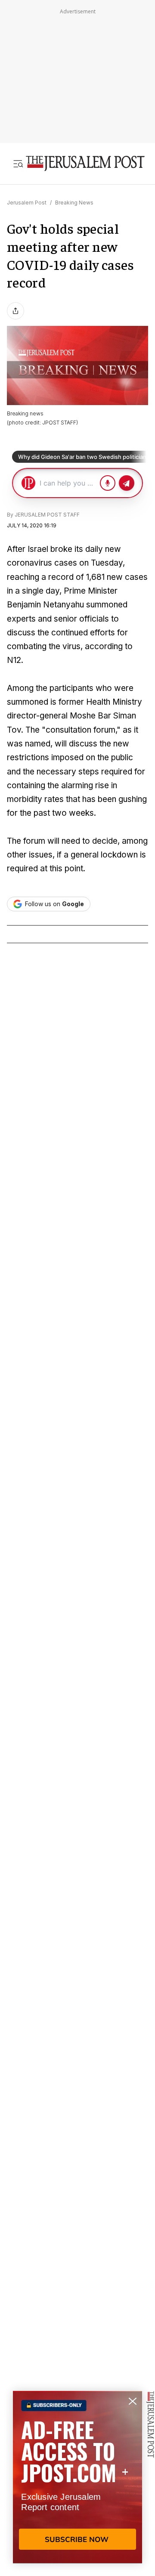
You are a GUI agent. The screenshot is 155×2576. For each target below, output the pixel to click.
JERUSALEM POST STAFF (47, 515)
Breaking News (74, 203)
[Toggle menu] (18, 164)
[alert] (77, 2477)
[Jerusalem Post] (85, 164)
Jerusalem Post (27, 203)
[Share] (15, 311)
